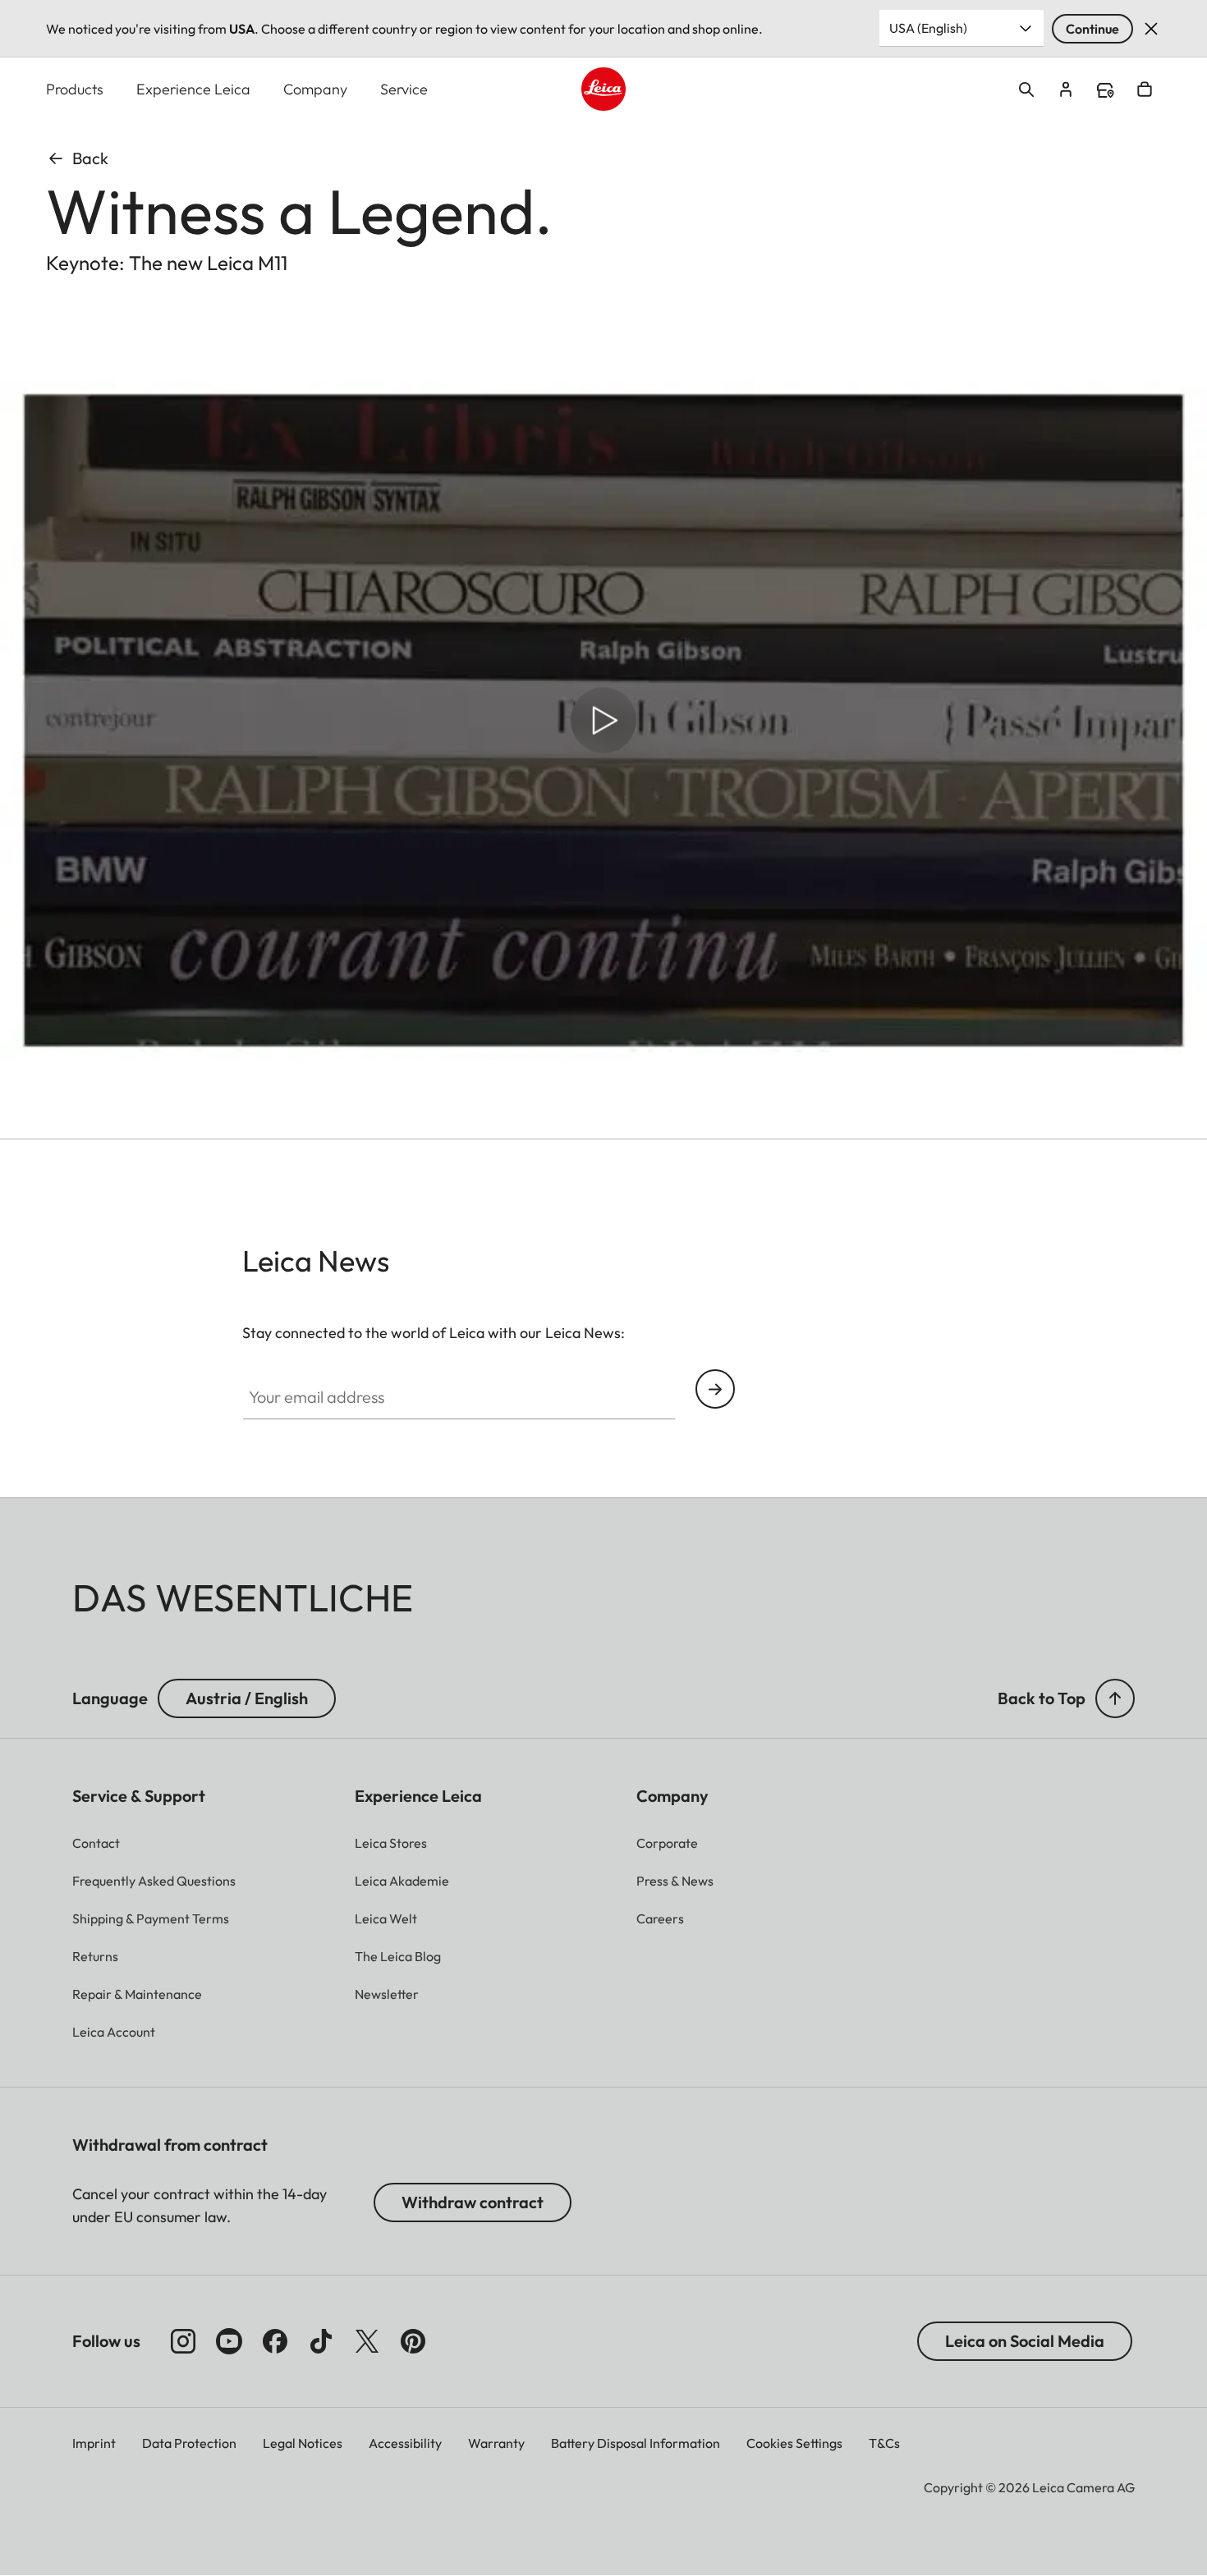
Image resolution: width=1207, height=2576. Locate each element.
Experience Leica (193, 89)
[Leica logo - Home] (603, 89)
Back (90, 158)
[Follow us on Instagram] (183, 2341)
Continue (1092, 29)
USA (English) (928, 28)
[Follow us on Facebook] (275, 2341)
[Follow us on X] (367, 2341)
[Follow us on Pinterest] (413, 2341)
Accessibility (405, 2443)
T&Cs (884, 2443)
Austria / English (247, 1698)
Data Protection (189, 2443)
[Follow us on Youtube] (229, 2341)
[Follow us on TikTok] (321, 2341)
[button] (1115, 1698)
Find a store (1105, 90)
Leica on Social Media (1025, 2341)
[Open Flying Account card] (1066, 89)
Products (75, 89)
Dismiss (1151, 29)
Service (404, 89)
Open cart (1145, 89)
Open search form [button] (1026, 89)
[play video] (603, 720)
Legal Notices (303, 2443)
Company (315, 89)
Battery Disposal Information (636, 2443)
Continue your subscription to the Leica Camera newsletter (715, 1389)
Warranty (496, 2443)
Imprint (94, 2443)
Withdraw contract (473, 2202)
